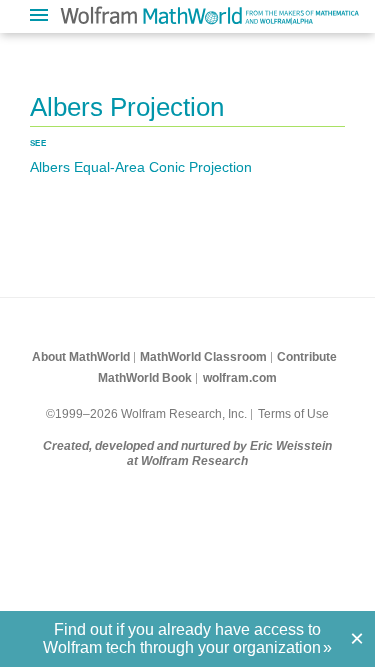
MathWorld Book (145, 378)
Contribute (307, 357)
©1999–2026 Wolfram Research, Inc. (146, 414)
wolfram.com (240, 378)
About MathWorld (81, 357)
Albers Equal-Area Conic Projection (141, 167)
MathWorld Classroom (203, 357)
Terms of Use (293, 414)
